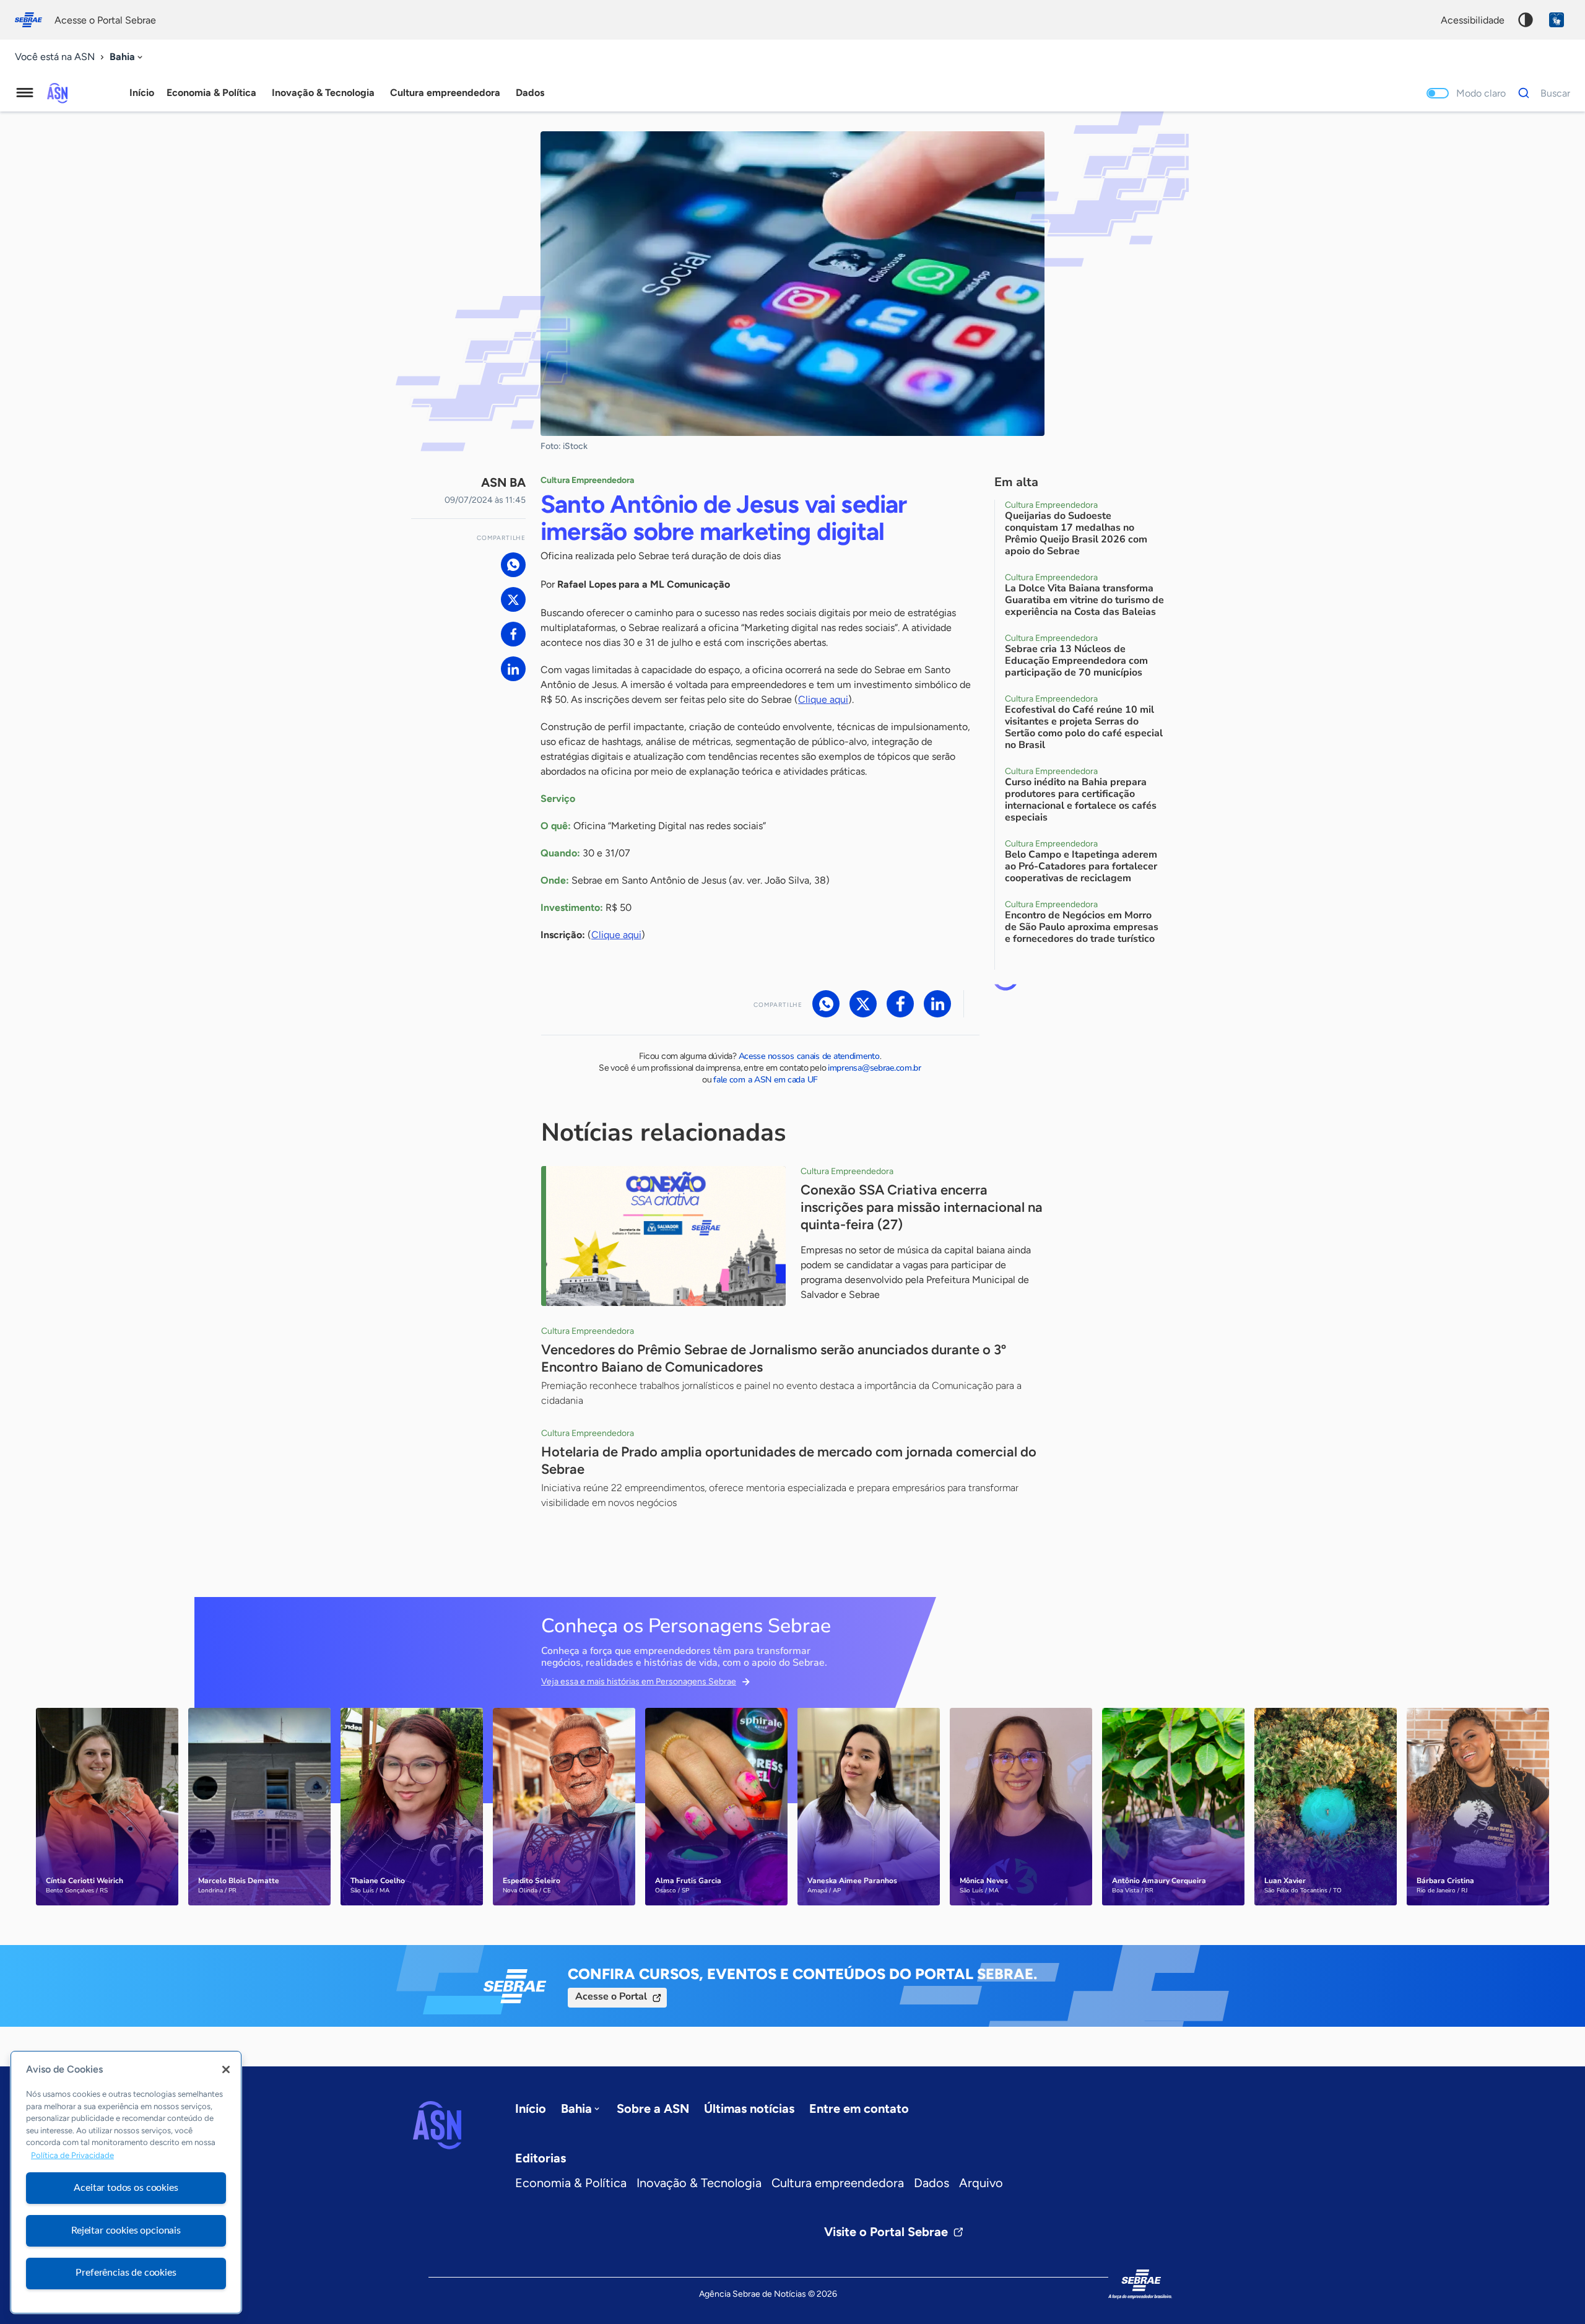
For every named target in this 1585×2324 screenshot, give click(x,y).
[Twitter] (513, 599)
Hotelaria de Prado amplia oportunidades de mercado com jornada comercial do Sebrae (789, 1460)
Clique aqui (823, 699)
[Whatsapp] (513, 565)
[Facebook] (513, 634)
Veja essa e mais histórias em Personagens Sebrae (639, 1682)
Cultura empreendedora (838, 2183)
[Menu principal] (25, 93)
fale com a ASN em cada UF (766, 1080)
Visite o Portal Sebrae (886, 2232)
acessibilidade (1473, 20)
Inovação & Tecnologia (699, 2183)
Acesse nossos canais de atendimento (809, 1056)
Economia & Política (571, 2183)
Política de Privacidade (72, 2155)
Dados (931, 2183)
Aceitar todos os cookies (126, 2188)
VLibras (1557, 20)
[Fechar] (226, 2069)
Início (142, 93)
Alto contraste (1526, 20)
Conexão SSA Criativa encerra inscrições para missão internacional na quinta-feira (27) (922, 1207)
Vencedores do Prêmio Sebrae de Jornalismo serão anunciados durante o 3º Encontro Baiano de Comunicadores (774, 1358)
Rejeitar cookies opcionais (126, 2230)
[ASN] (437, 2125)
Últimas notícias (749, 2109)
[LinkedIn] (513, 669)
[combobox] (127, 57)
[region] (126, 2182)
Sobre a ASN (653, 2109)
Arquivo (981, 2183)
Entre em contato (859, 2109)
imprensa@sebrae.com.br (875, 1068)
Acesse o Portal (611, 1996)
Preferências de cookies (126, 2273)
